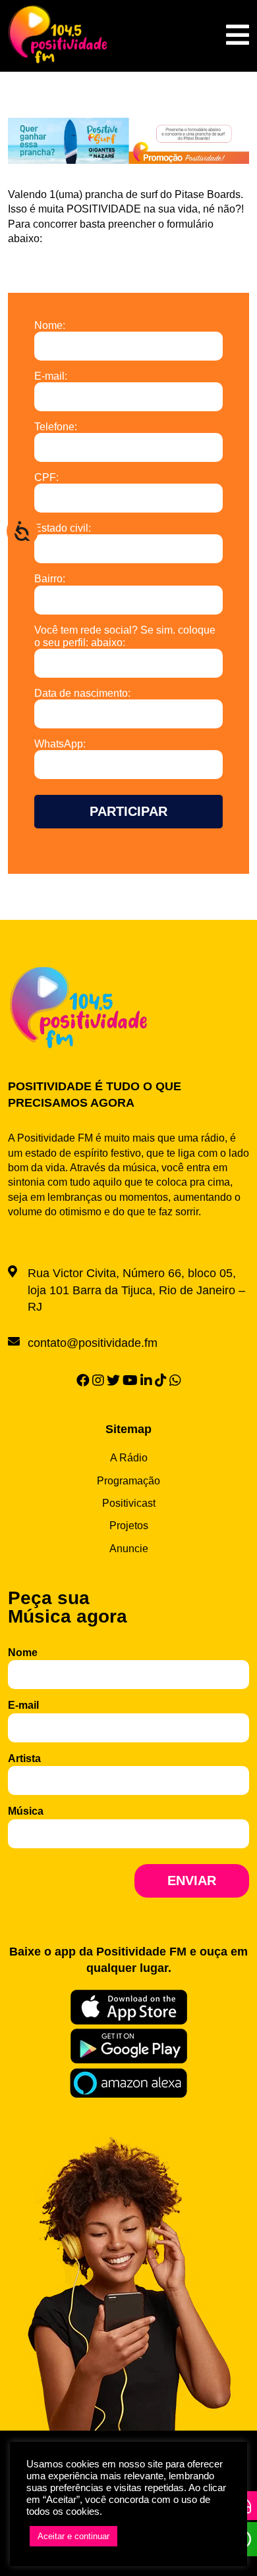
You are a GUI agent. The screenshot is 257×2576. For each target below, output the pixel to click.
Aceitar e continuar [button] (73, 2536)
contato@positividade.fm (93, 1343)
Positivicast (129, 1503)
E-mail (23, 1705)
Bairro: (50, 579)
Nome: (50, 325)
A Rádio (129, 1458)
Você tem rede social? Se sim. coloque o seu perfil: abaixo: (125, 636)
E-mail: (51, 376)
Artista (24, 1758)
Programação (128, 1481)
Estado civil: (63, 528)
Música (26, 1811)
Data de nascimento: (82, 693)
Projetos (129, 1526)
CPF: (46, 477)
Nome (23, 1653)
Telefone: (56, 427)
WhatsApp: (60, 744)
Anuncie (129, 1549)
